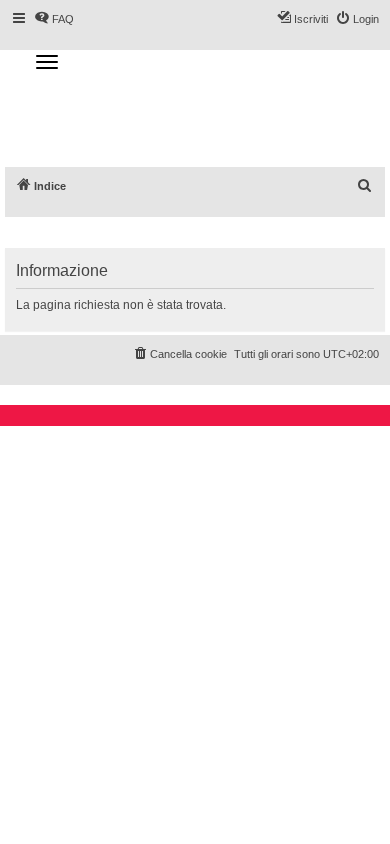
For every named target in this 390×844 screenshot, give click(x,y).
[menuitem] (365, 186)
